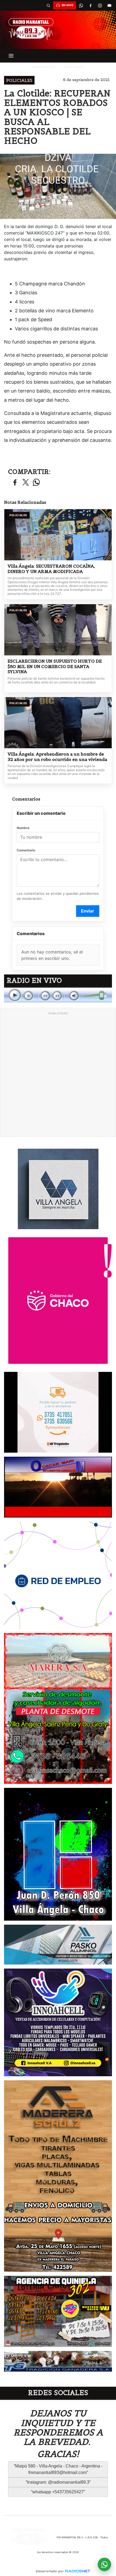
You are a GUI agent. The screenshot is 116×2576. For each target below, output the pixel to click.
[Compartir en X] (26, 483)
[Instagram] (100, 5)
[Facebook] (90, 5)
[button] (48, 5)
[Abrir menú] (11, 56)
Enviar (88, 911)
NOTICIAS (74, 67)
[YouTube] (109, 5)
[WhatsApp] (81, 5)
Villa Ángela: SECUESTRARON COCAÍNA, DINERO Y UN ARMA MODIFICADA (51, 569)
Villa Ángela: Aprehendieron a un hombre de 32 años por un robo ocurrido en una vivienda (57, 757)
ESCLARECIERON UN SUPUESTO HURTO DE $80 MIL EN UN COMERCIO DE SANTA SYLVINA (55, 666)
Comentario (26, 850)
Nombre (23, 828)
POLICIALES (44, 67)
